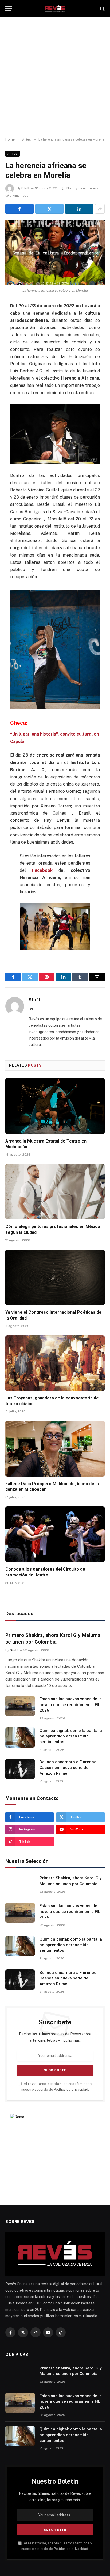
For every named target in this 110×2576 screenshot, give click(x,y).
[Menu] (9, 9)
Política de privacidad (71, 2090)
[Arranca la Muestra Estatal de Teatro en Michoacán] (55, 1106)
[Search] (102, 9)
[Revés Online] (55, 9)
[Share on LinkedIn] (79, 209)
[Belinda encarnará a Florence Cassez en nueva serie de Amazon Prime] (20, 1769)
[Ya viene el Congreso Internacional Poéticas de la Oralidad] (55, 1277)
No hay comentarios (82, 188)
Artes (13, 154)
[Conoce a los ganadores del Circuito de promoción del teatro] (55, 1534)
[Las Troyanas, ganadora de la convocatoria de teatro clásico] (55, 1363)
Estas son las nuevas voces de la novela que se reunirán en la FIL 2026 (71, 1705)
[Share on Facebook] (19, 209)
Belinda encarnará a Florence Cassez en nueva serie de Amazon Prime (68, 1768)
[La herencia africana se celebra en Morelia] (55, 253)
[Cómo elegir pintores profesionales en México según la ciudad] (55, 1192)
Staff (25, 188)
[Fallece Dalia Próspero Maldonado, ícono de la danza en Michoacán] (55, 1449)
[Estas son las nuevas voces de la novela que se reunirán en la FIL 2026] (20, 1706)
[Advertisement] (55, 77)
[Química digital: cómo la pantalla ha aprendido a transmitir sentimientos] (20, 1737)
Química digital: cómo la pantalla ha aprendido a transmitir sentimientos (71, 1736)
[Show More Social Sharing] (100, 209)
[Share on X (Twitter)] (49, 209)
